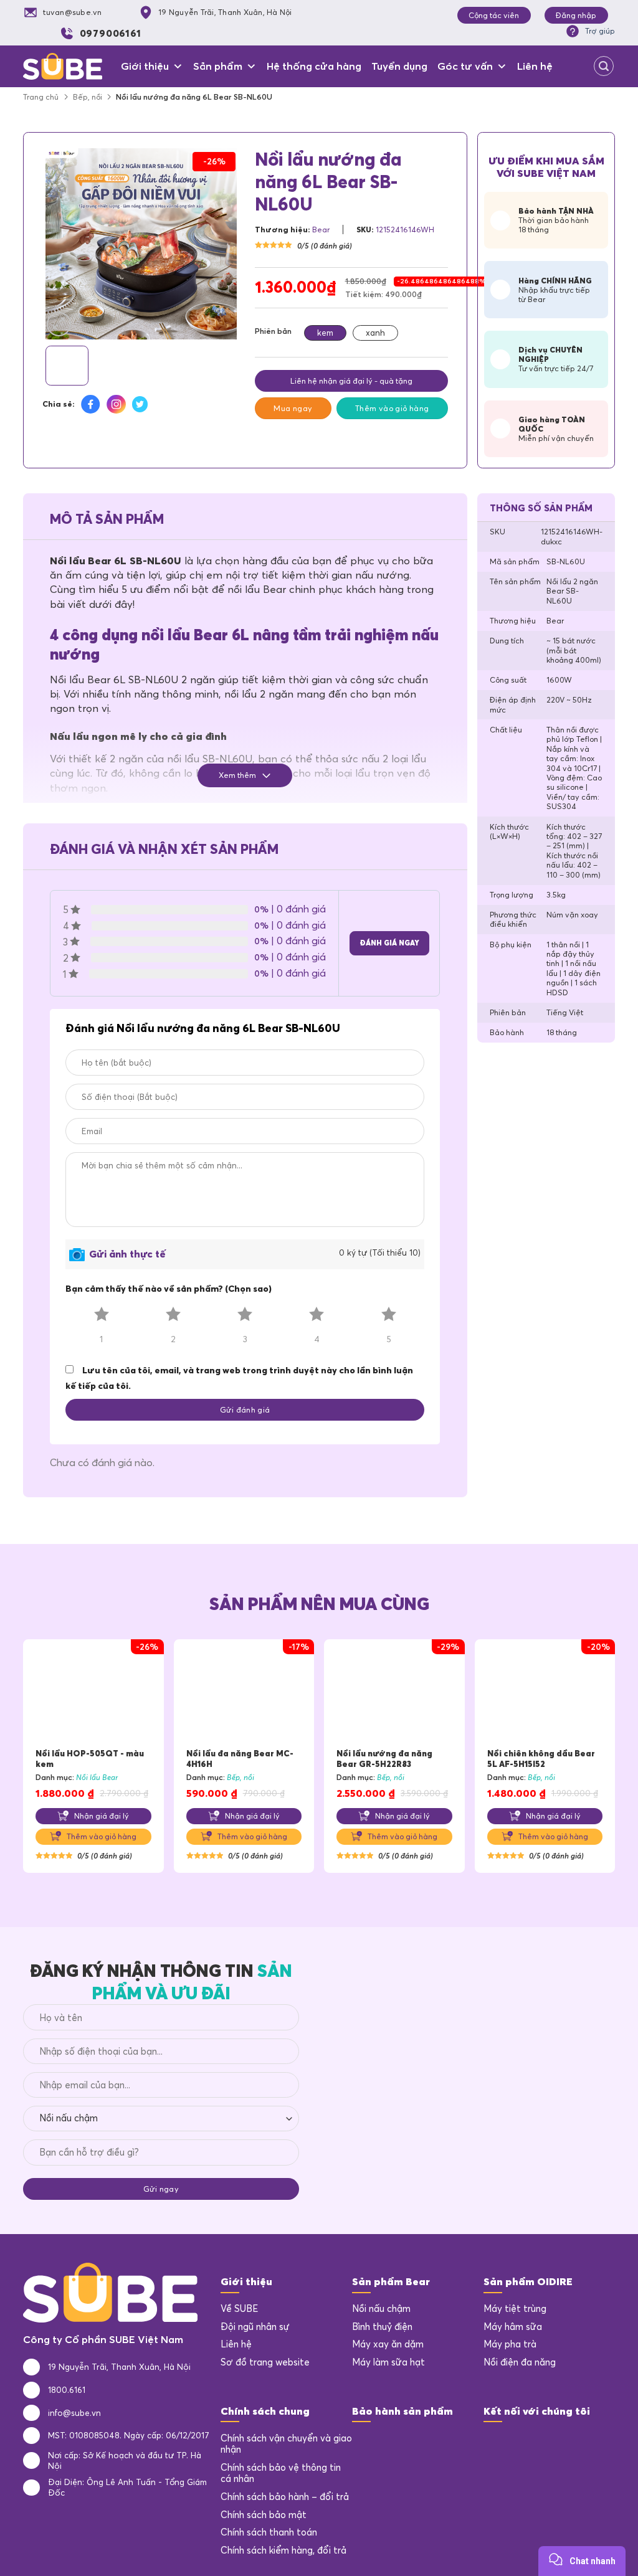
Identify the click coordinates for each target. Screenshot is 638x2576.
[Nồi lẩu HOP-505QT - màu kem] (93, 1694)
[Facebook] (493, 2443)
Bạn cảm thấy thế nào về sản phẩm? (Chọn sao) (169, 1289)
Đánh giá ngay (389, 943)
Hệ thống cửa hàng (314, 66)
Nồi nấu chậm (381, 2309)
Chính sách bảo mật (264, 2515)
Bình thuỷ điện (382, 2327)
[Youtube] (543, 2443)
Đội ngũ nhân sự (255, 2327)
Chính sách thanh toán (269, 2532)
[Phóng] (59, 324)
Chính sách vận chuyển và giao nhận (286, 2444)
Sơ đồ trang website (265, 2362)
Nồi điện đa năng (520, 2362)
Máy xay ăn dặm (388, 2344)
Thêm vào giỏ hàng (392, 408)
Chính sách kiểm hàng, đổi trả (283, 2550)
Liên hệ (535, 66)
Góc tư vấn (465, 66)
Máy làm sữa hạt (388, 2362)
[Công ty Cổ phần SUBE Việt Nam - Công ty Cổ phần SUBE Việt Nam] (63, 66)
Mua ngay (293, 408)
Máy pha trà (510, 2344)
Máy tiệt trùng (515, 2309)
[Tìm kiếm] (604, 66)
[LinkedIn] (518, 2443)
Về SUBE (239, 2309)
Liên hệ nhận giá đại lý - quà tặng (351, 381)
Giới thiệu (145, 66)
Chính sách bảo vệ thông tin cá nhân (281, 2474)
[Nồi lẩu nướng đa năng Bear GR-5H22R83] (394, 1694)
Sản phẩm (218, 66)
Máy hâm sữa (513, 2327)
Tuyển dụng (399, 66)
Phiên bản (273, 331)
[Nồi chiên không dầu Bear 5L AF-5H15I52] (545, 1694)
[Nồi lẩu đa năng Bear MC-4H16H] (244, 1694)
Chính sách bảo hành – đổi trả (285, 2497)
